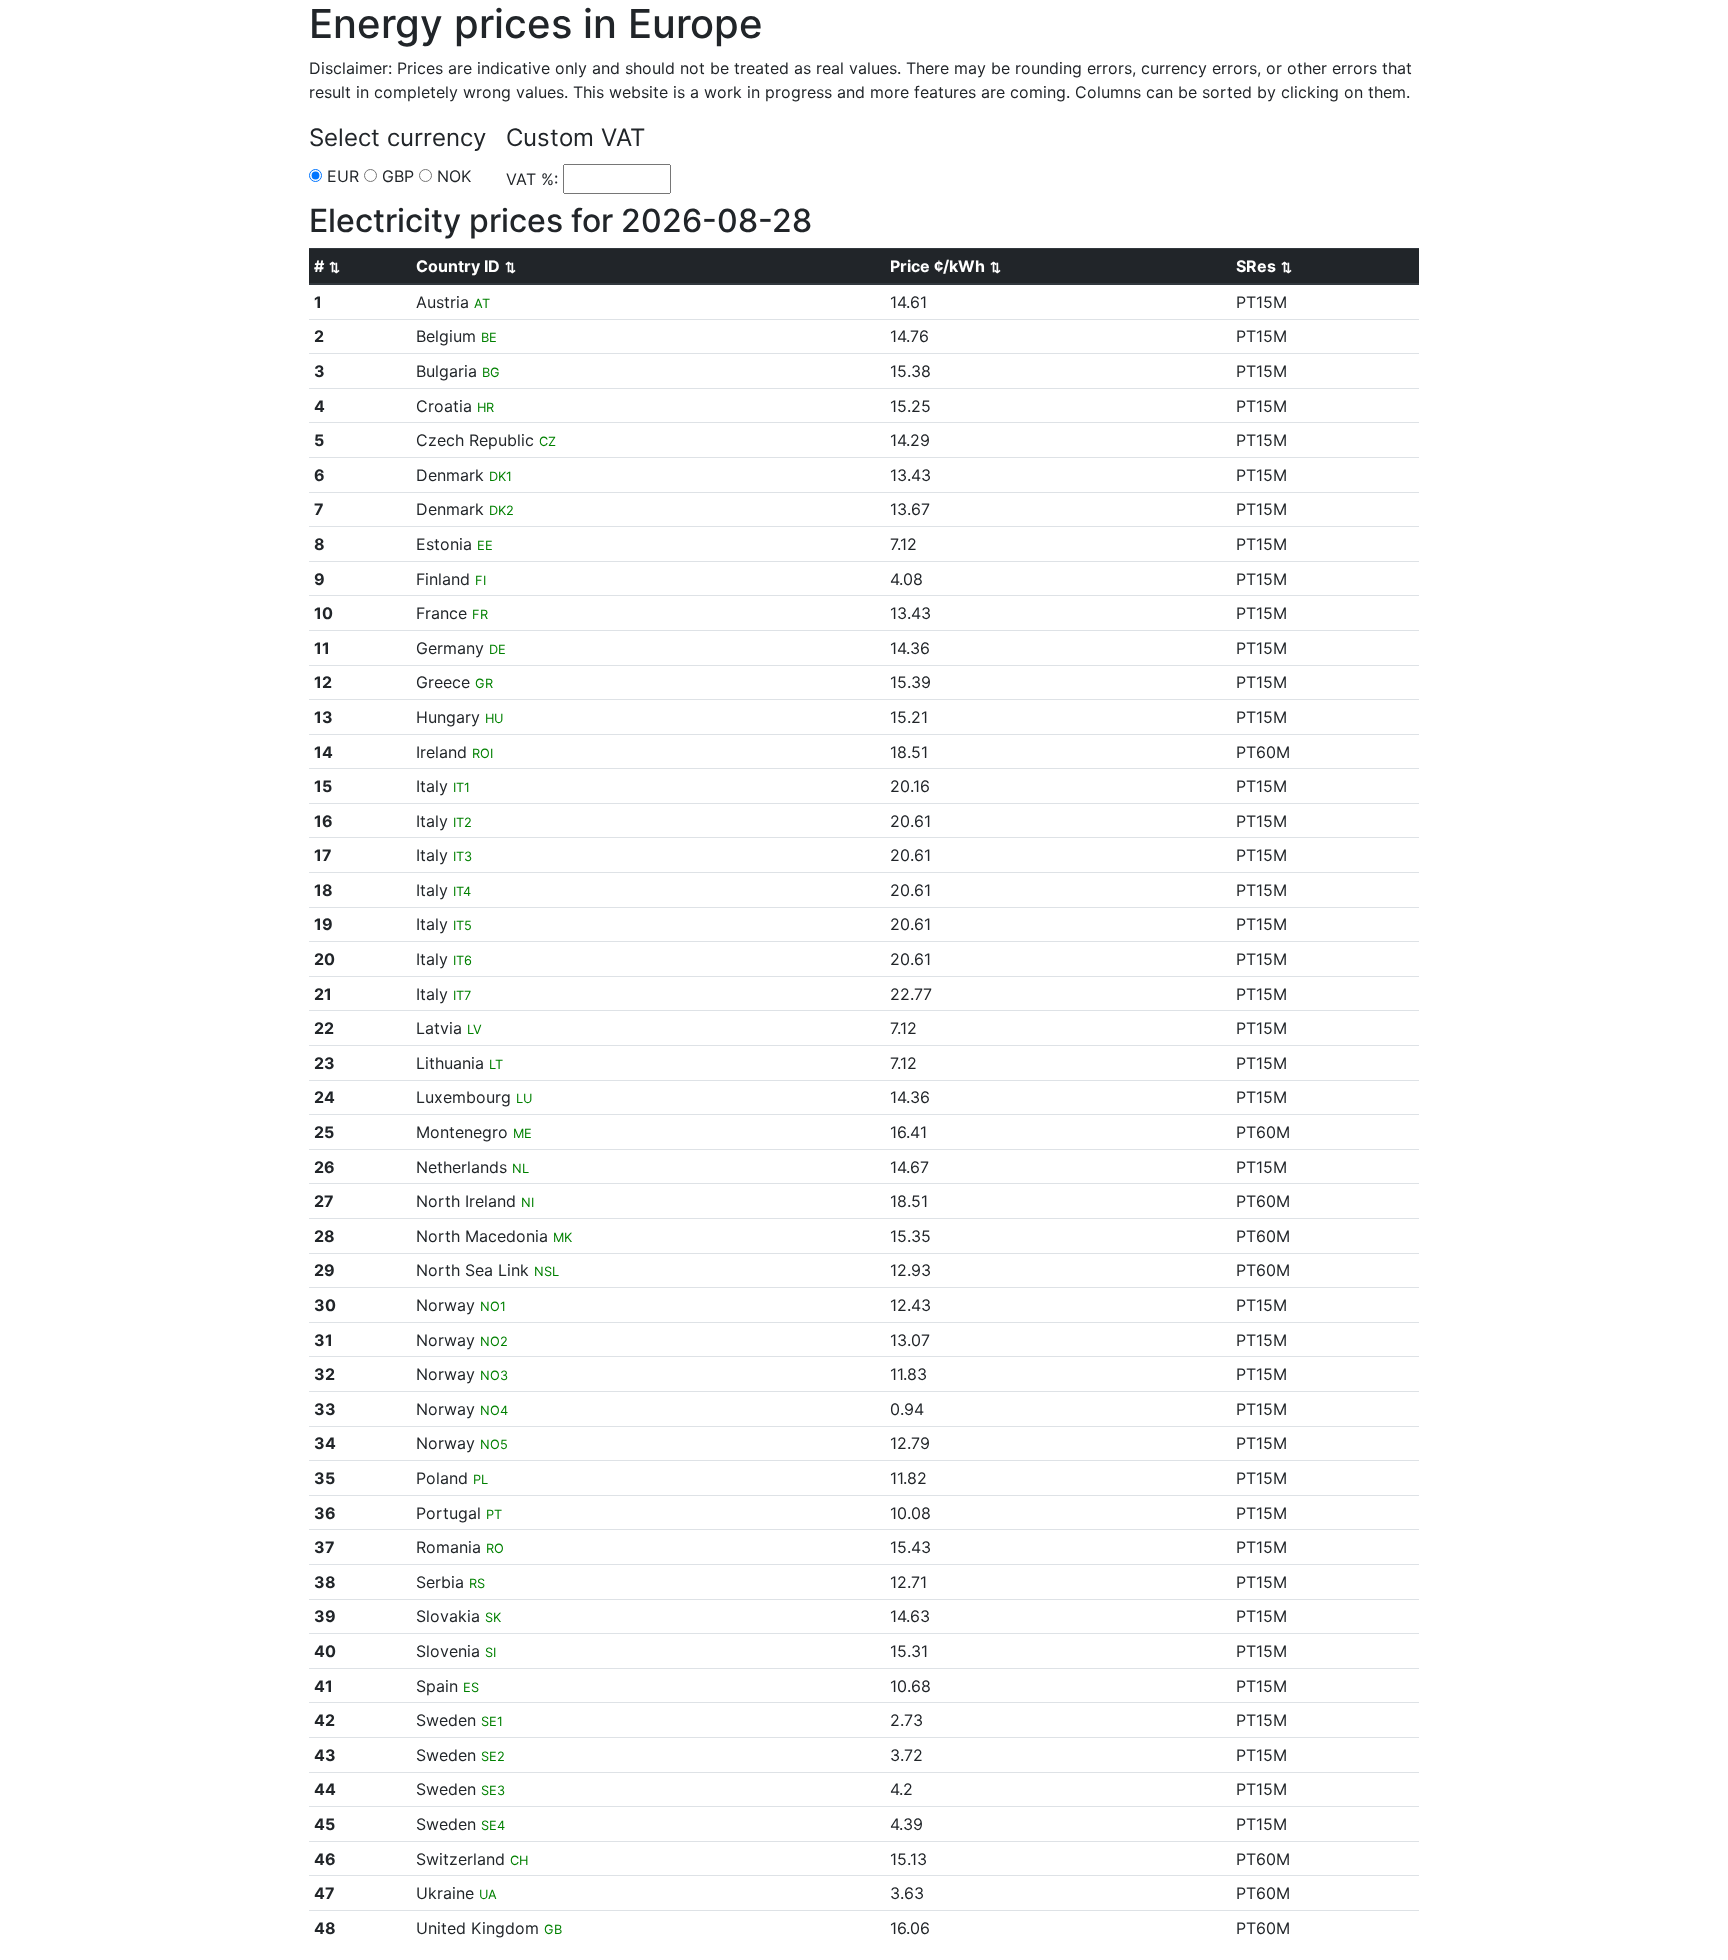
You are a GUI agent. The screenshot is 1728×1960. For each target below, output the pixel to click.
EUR (340, 176)
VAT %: (534, 179)
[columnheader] (360, 266)
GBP (395, 176)
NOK (451, 176)
